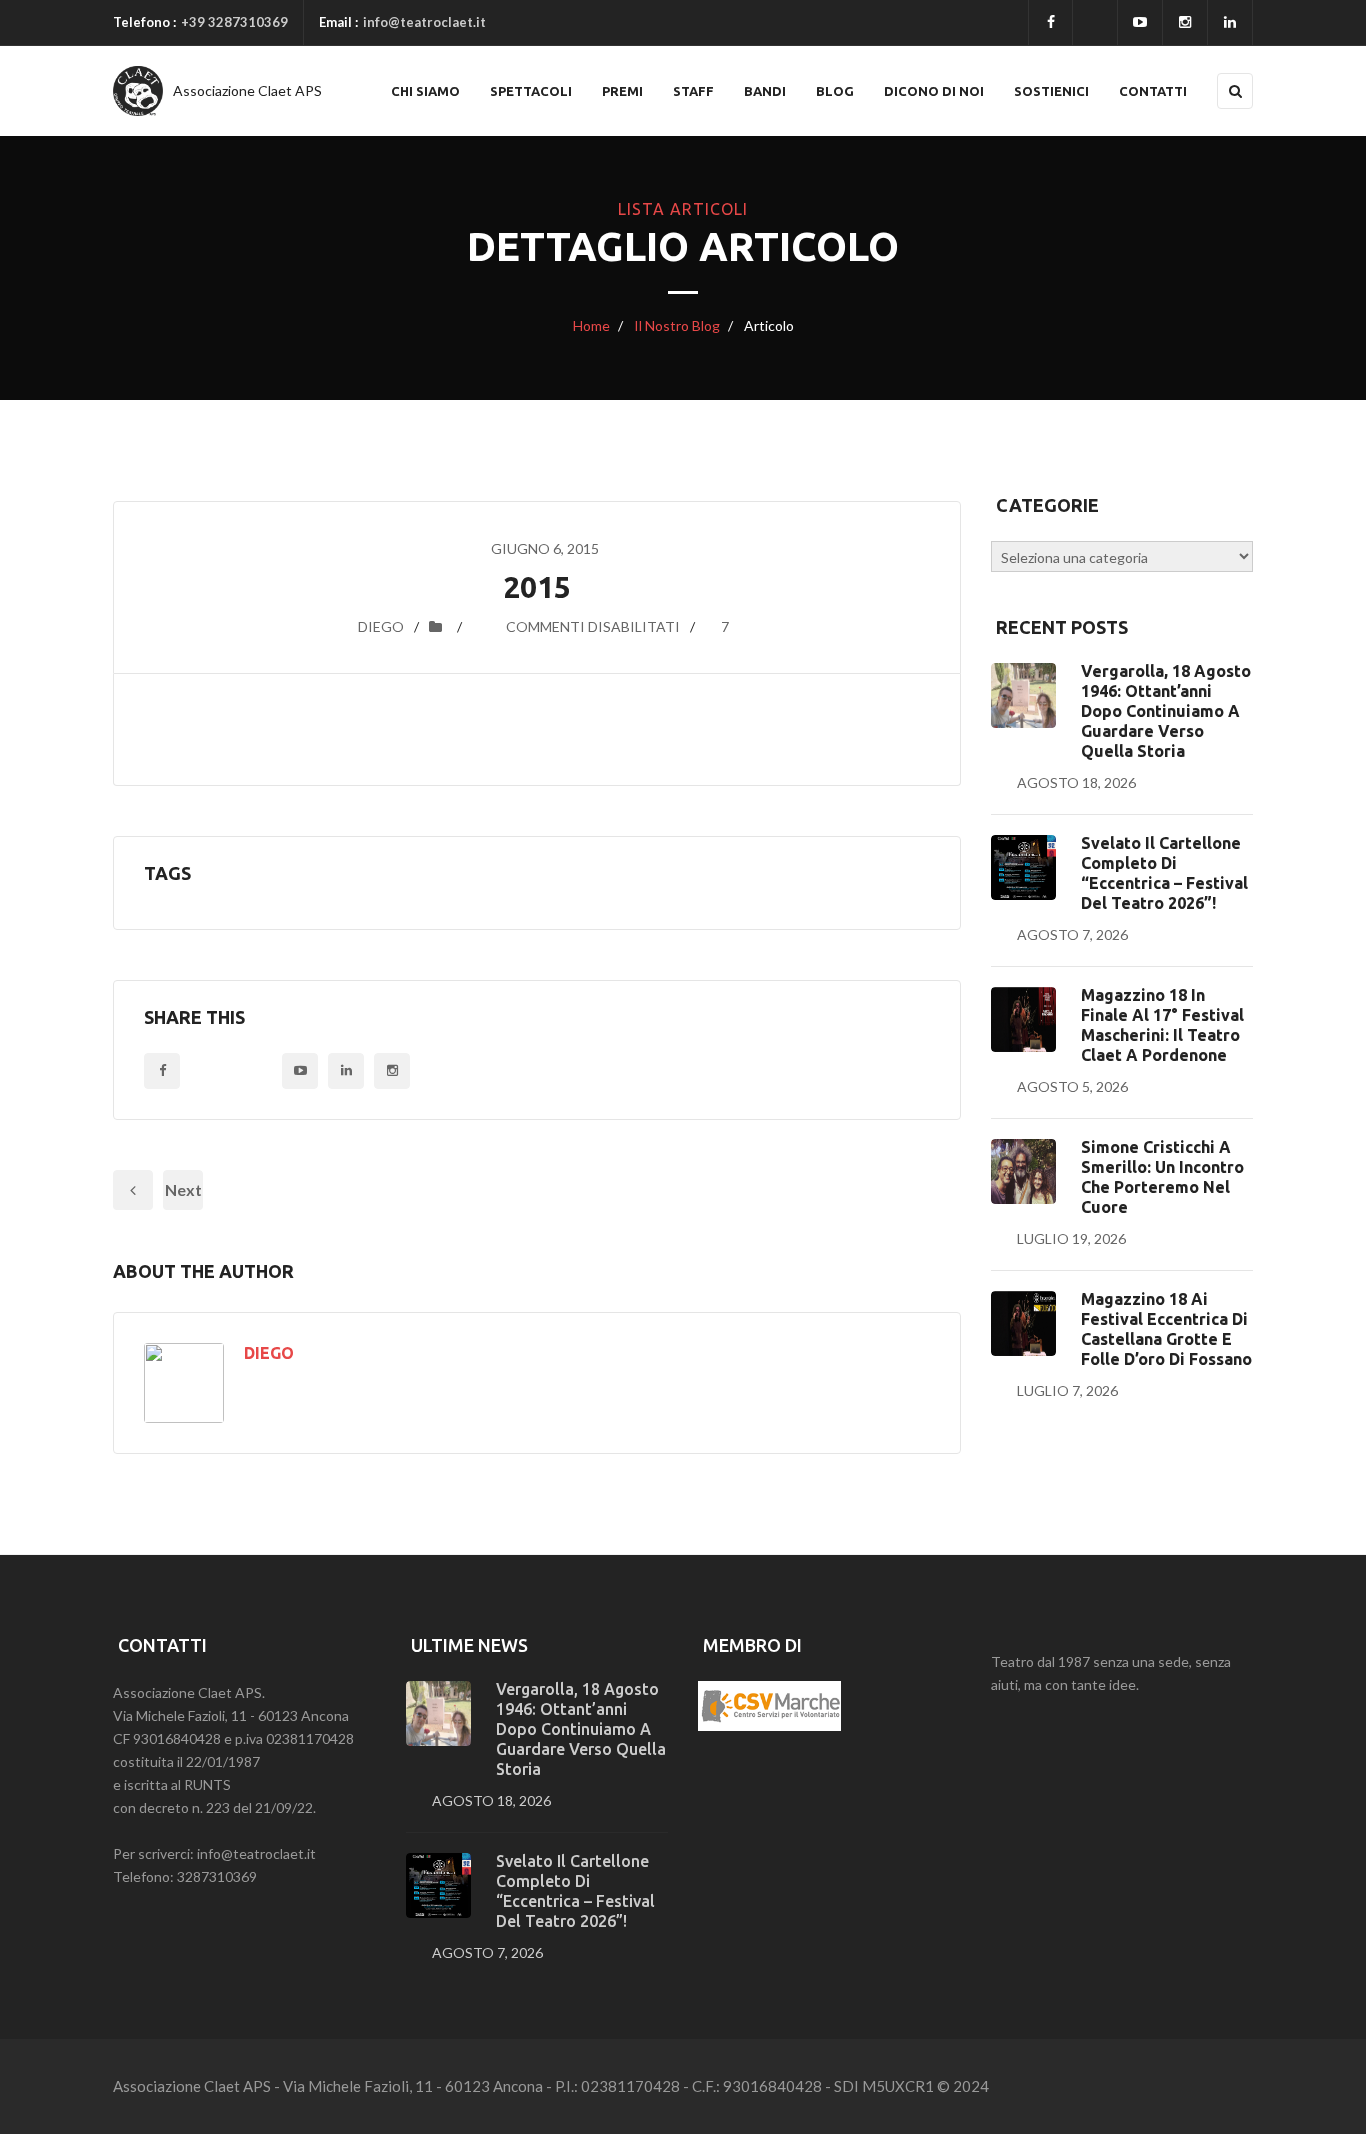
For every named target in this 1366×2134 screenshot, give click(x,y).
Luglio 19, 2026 (1071, 1238)
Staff (693, 91)
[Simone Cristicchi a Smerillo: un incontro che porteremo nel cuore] (1023, 1171)
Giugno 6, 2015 (545, 548)
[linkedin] (1230, 22)
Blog (835, 91)
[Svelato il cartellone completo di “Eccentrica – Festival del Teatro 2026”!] (1023, 867)
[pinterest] (1185, 22)
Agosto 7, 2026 (1072, 934)
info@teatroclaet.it (424, 22)
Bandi (765, 91)
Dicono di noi (934, 91)
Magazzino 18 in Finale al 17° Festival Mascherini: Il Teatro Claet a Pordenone (1162, 1025)
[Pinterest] (392, 1071)
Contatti (1153, 91)
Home (591, 325)
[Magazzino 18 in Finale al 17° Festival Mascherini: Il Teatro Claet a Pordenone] (1023, 1019)
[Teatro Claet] (138, 91)
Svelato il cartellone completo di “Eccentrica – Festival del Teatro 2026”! (1164, 873)
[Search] (1235, 91)
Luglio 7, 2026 (1067, 1390)
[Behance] (346, 1071)
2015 (537, 587)
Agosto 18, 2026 (1076, 782)
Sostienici (1051, 91)
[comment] (483, 626)
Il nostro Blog (675, 325)
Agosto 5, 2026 (1072, 1086)
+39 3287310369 (234, 22)
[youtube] (1140, 22)
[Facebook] (1050, 22)
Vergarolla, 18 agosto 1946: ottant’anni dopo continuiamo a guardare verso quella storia (1166, 711)
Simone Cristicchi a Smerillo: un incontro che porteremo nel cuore (1162, 1177)
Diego (381, 626)
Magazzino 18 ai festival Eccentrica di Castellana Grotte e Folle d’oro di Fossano (1166, 1329)
